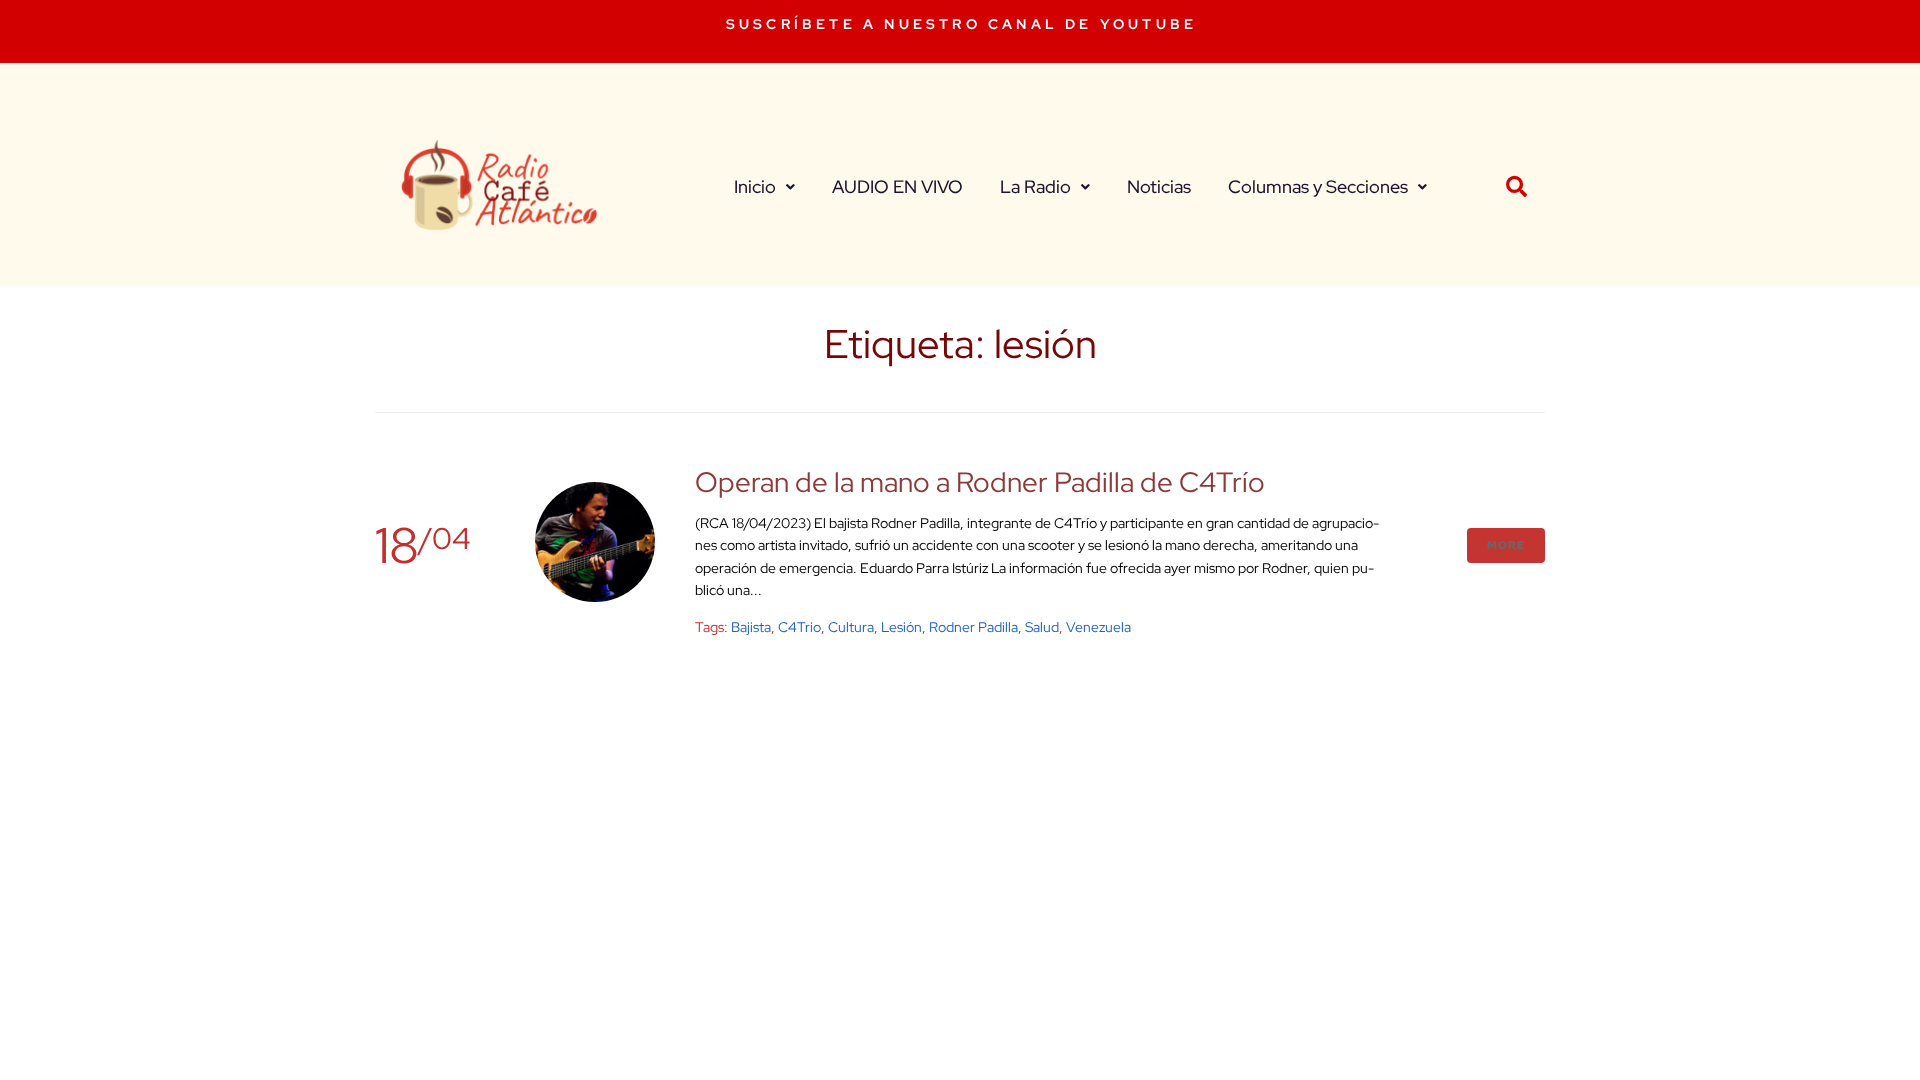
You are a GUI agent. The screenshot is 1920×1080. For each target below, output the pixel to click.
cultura (851, 627)
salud (1042, 627)
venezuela (1098, 627)
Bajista (751, 627)
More (1506, 545)
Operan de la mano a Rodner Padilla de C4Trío (980, 482)
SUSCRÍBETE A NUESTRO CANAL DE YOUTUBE (961, 24)
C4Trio (799, 627)
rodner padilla (973, 627)
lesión (901, 627)
